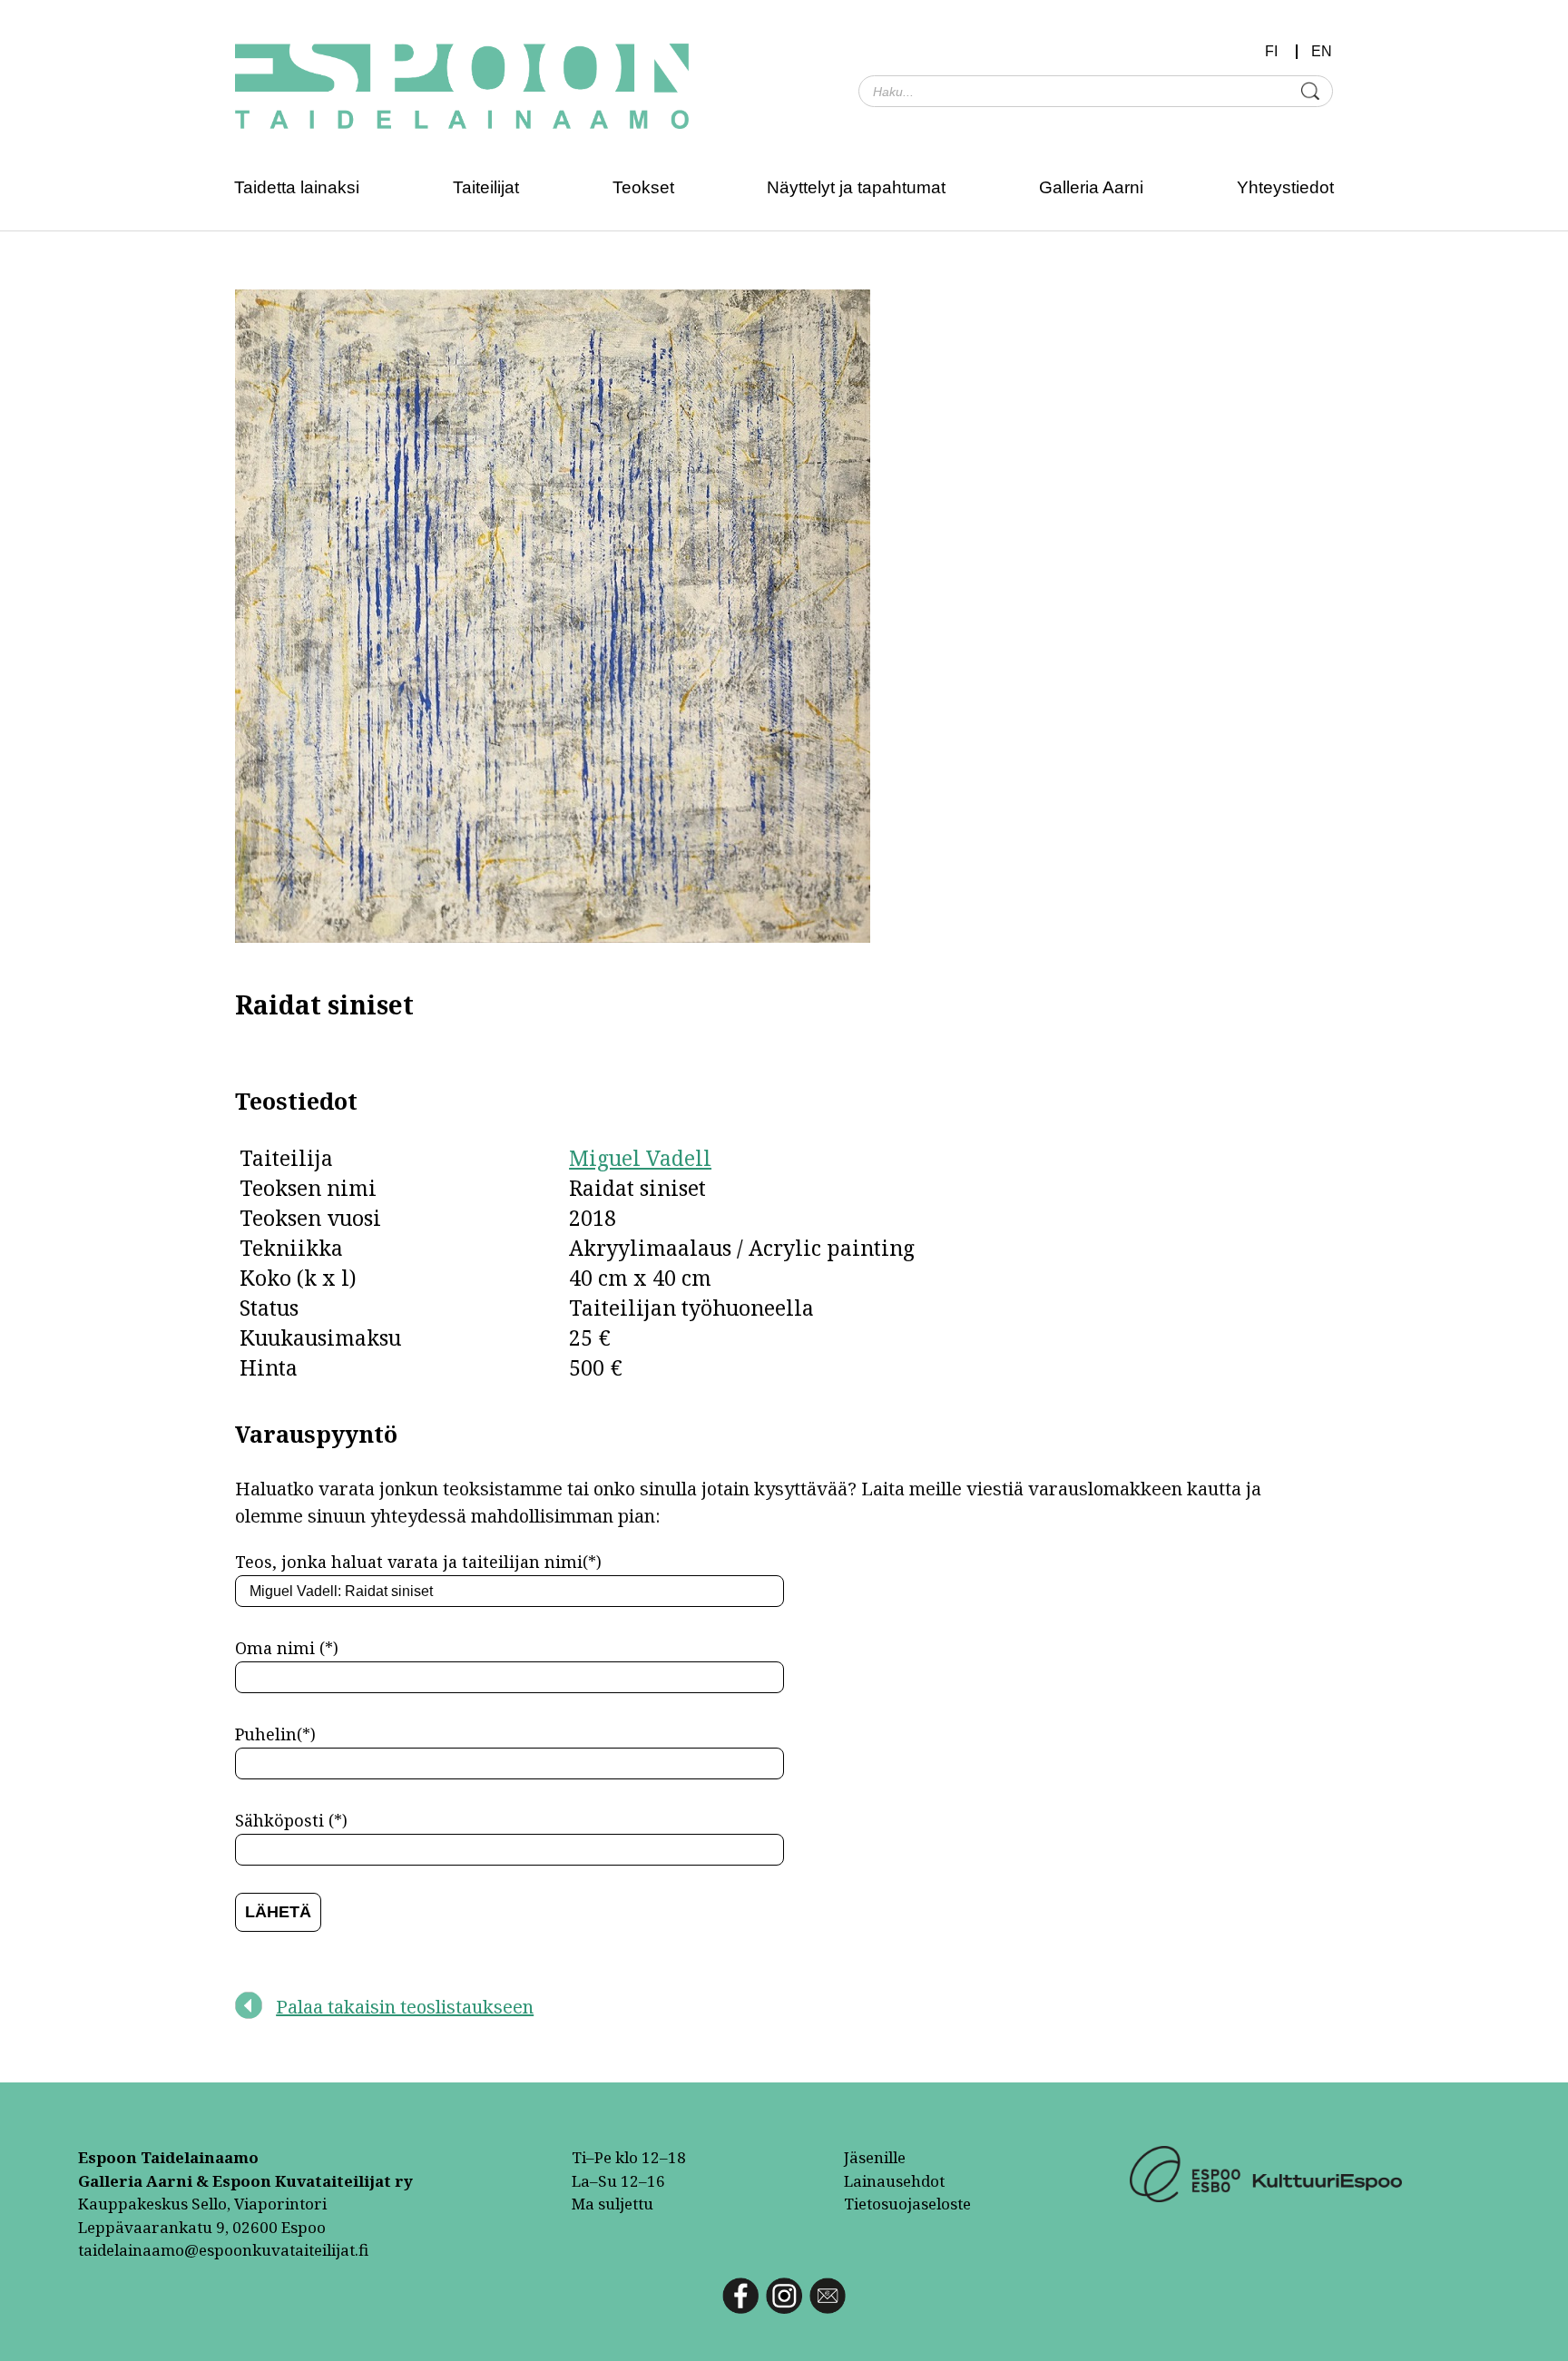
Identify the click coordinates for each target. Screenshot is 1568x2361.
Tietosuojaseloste (907, 2204)
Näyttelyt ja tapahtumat (856, 187)
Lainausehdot (894, 2181)
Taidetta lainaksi (297, 187)
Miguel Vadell (640, 1158)
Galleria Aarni (1091, 187)
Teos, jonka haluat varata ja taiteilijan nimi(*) (418, 1562)
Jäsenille (875, 2157)
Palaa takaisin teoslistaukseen (405, 2007)
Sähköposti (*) (291, 1820)
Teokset (643, 187)
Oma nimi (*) (287, 1648)
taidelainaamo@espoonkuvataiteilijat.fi (223, 2250)
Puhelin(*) (275, 1734)
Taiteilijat (486, 187)
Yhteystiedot (1285, 187)
